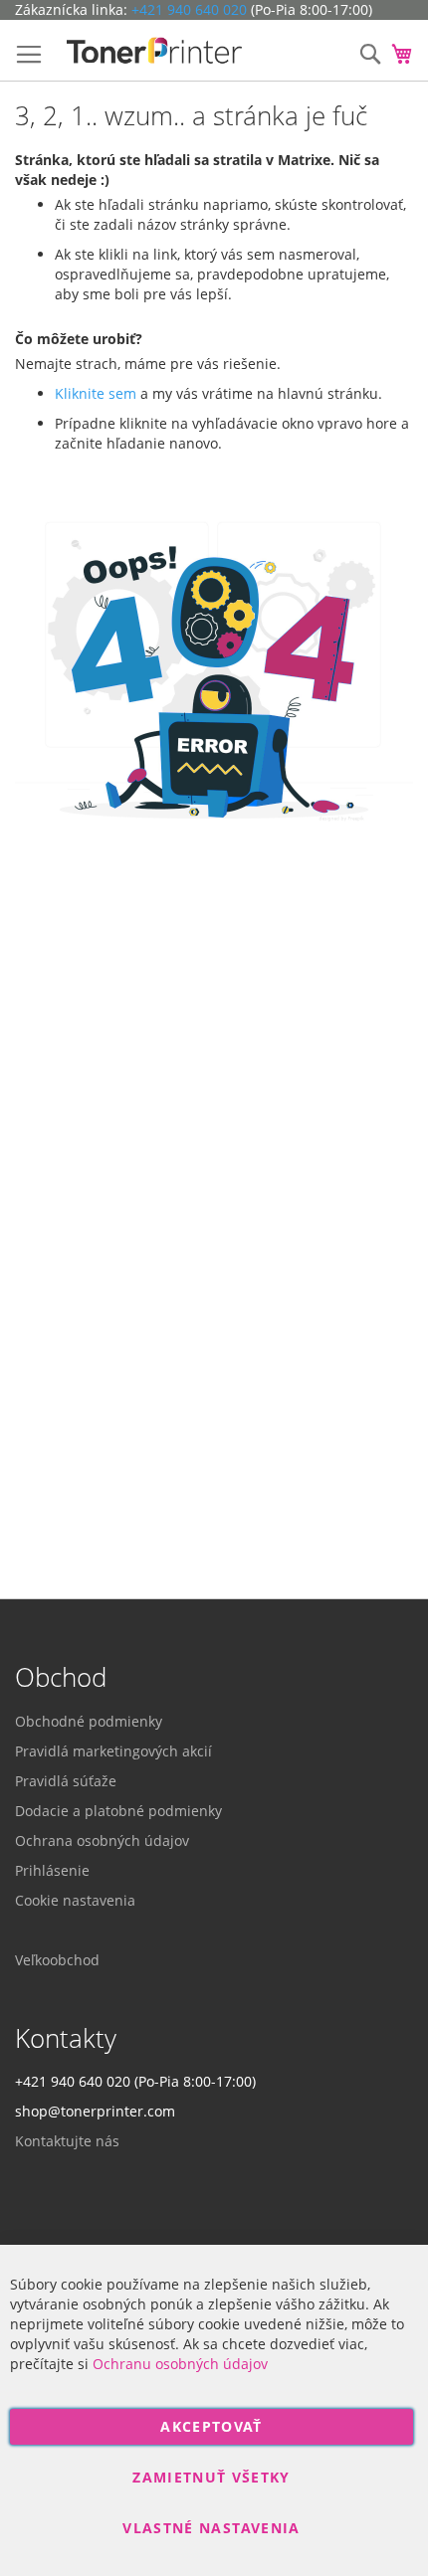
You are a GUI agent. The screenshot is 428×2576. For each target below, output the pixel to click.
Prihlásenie (52, 1870)
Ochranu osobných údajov (180, 2364)
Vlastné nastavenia (211, 2528)
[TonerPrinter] (154, 51)
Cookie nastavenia (75, 1900)
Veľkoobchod (57, 1960)
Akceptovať (212, 2426)
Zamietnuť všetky (212, 2477)
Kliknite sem (96, 393)
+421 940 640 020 (189, 9)
